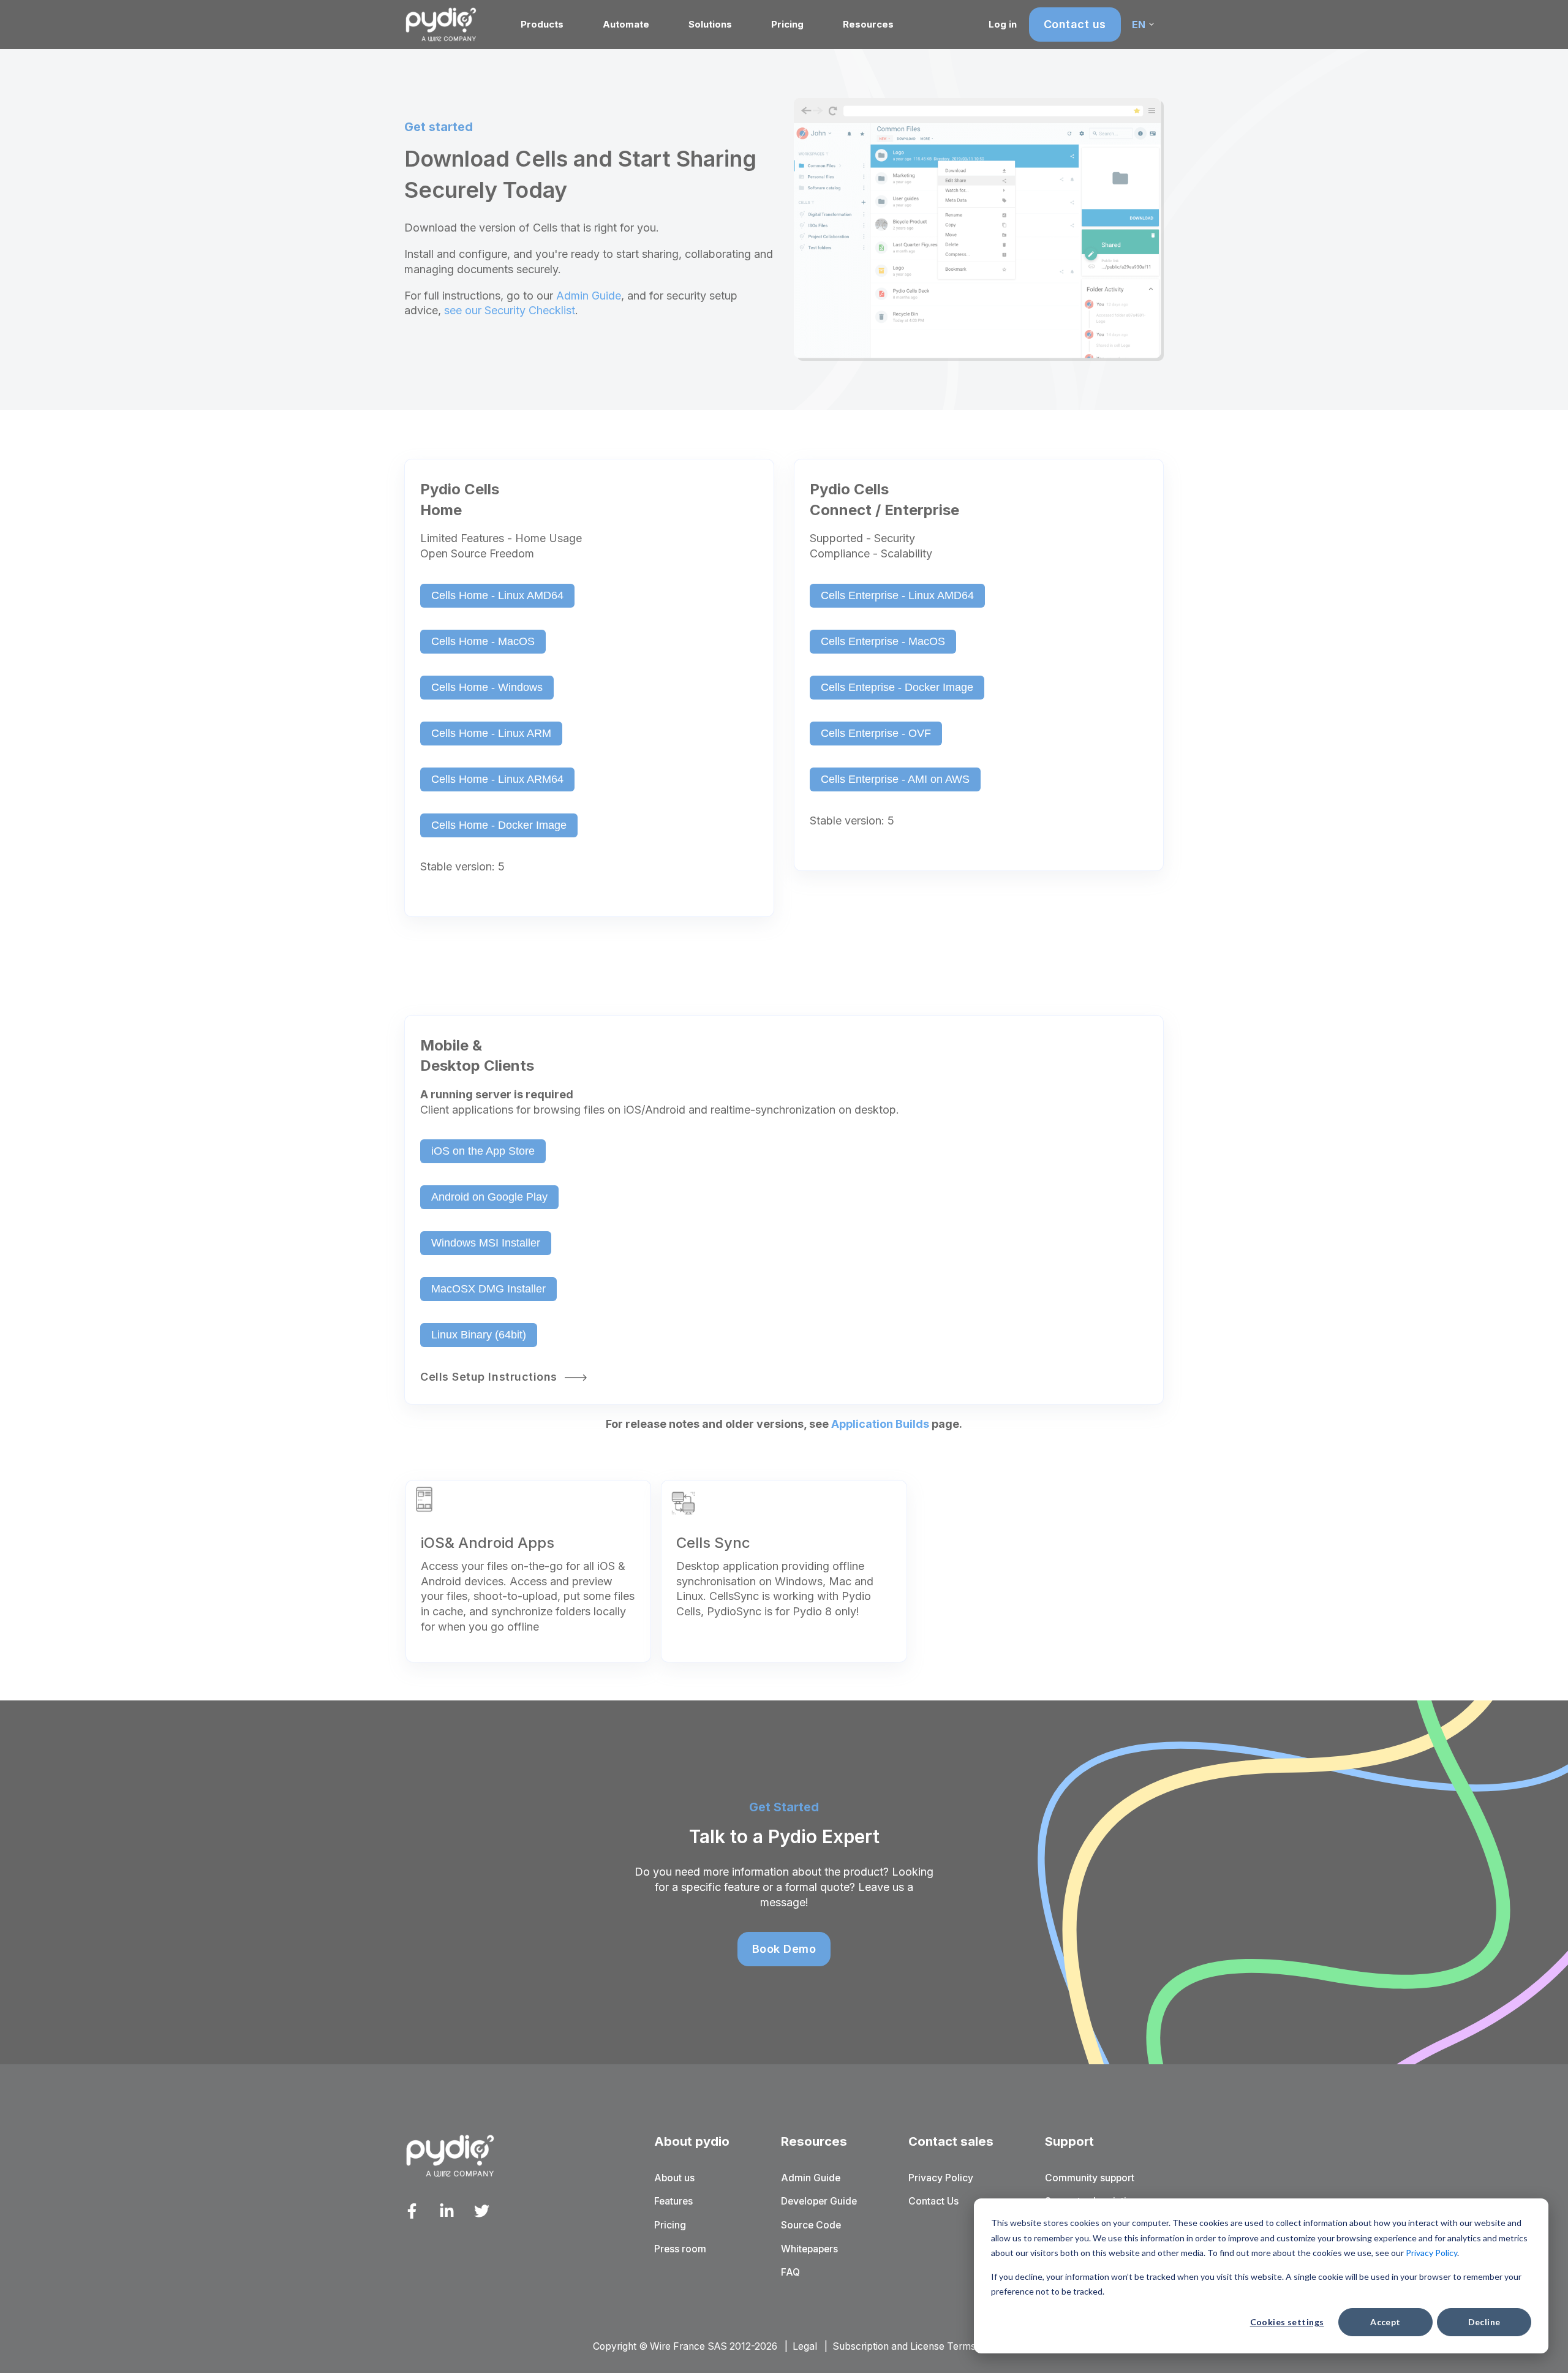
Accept (1385, 2322)
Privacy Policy (1431, 2253)
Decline (1484, 2322)
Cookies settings (1287, 2322)
